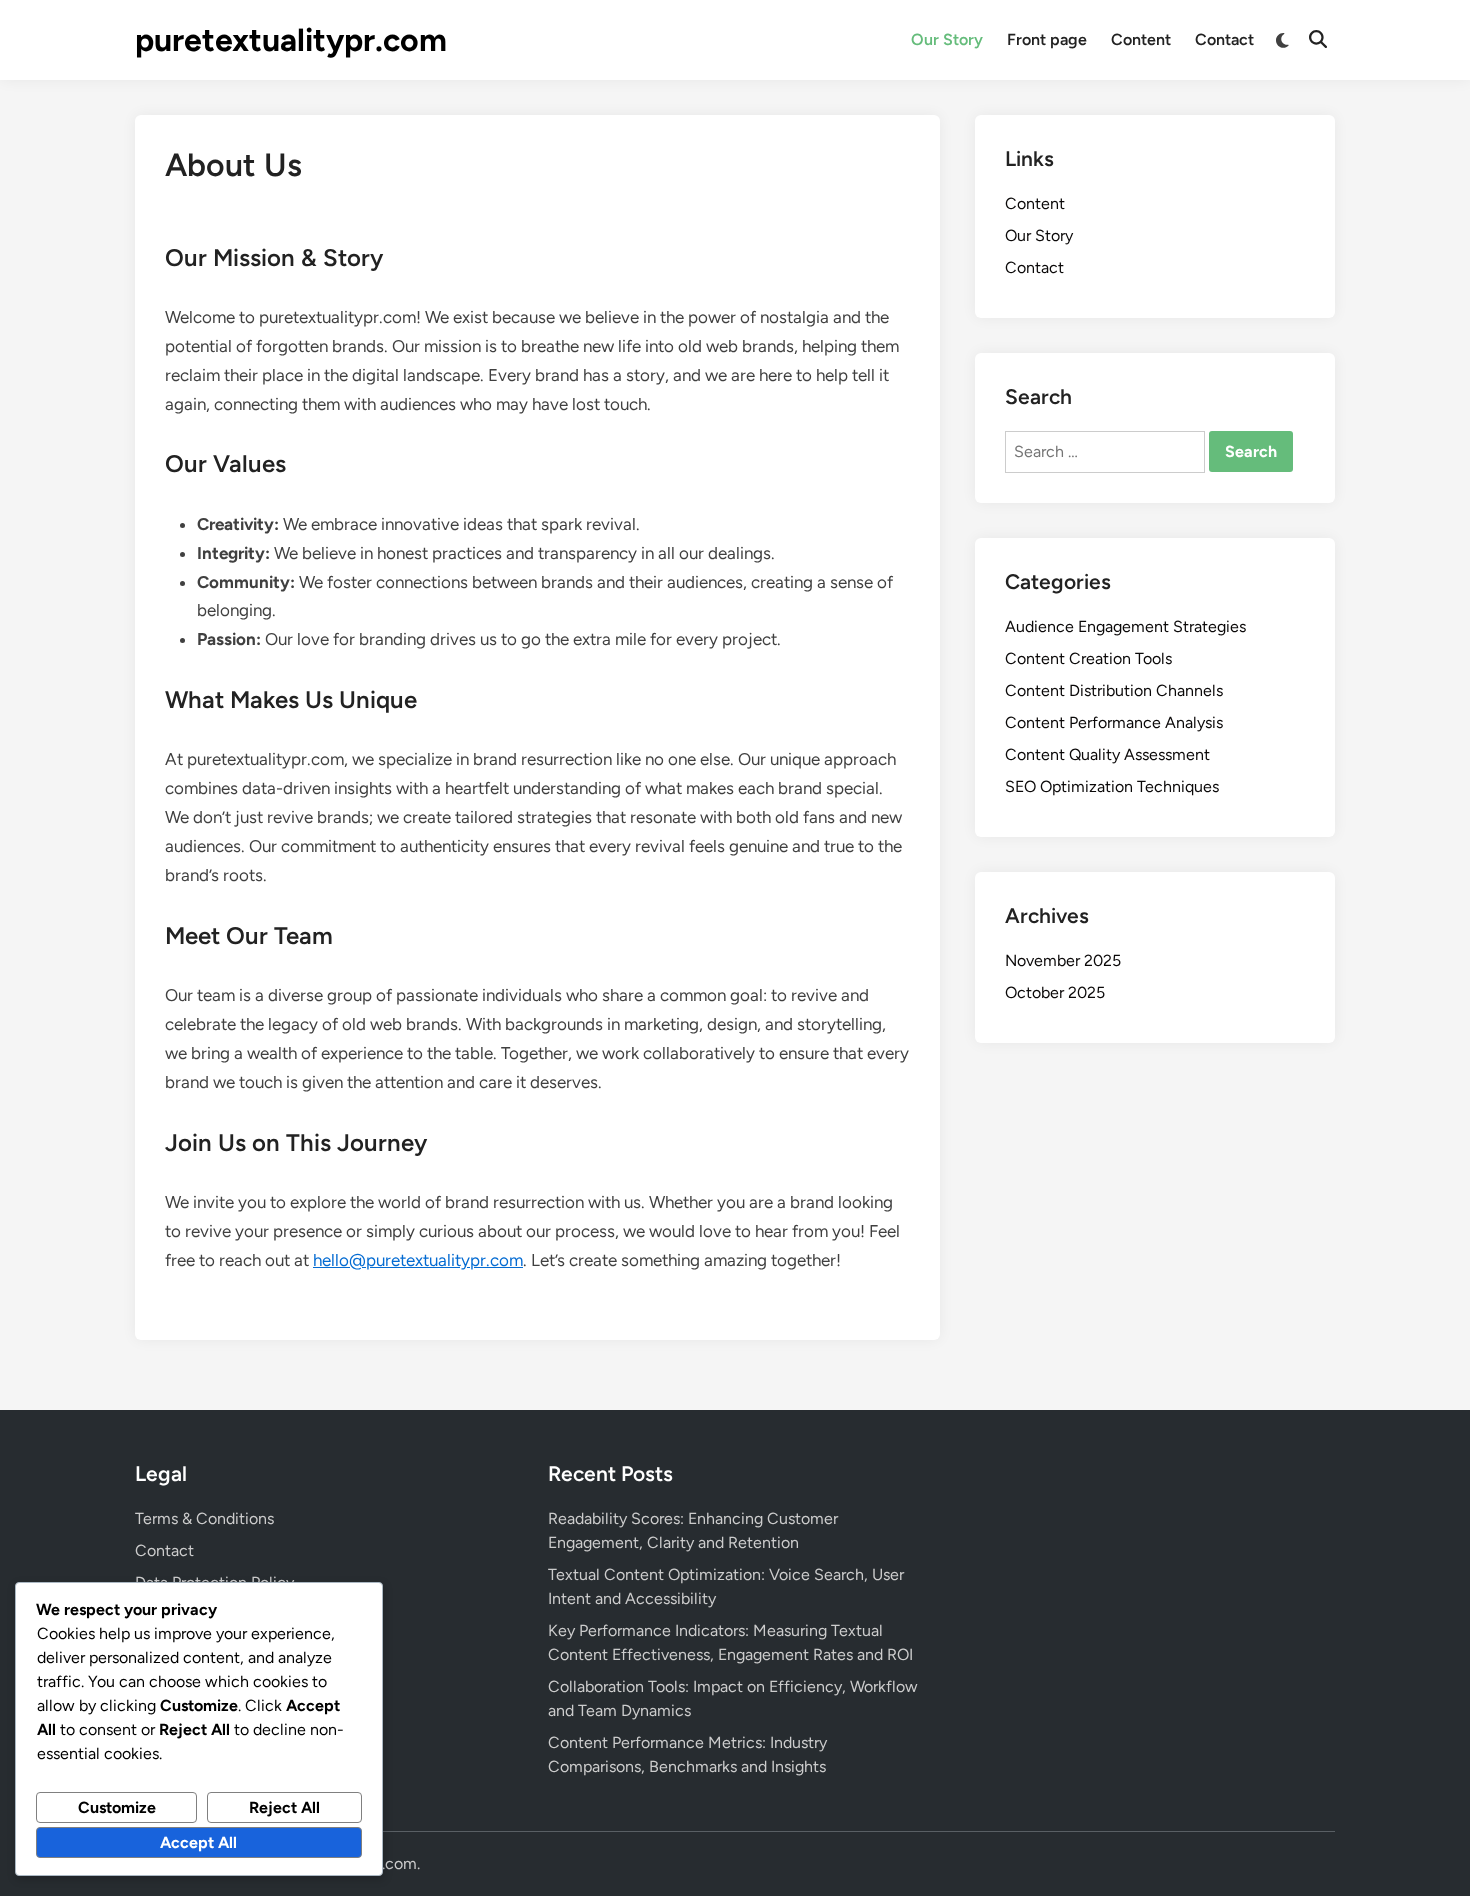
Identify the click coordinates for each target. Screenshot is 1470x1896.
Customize (117, 1807)
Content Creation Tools (1088, 658)
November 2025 (1063, 960)
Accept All (198, 1842)
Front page (1047, 39)
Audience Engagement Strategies (1125, 626)
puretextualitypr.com (291, 40)
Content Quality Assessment (1107, 754)
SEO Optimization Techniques (1112, 786)
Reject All (284, 1807)
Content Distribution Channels (1114, 690)
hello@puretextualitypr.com (418, 1260)
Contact (1224, 39)
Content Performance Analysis (1114, 722)
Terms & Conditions (204, 1518)
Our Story (947, 39)
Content (1141, 39)
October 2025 (1055, 992)
